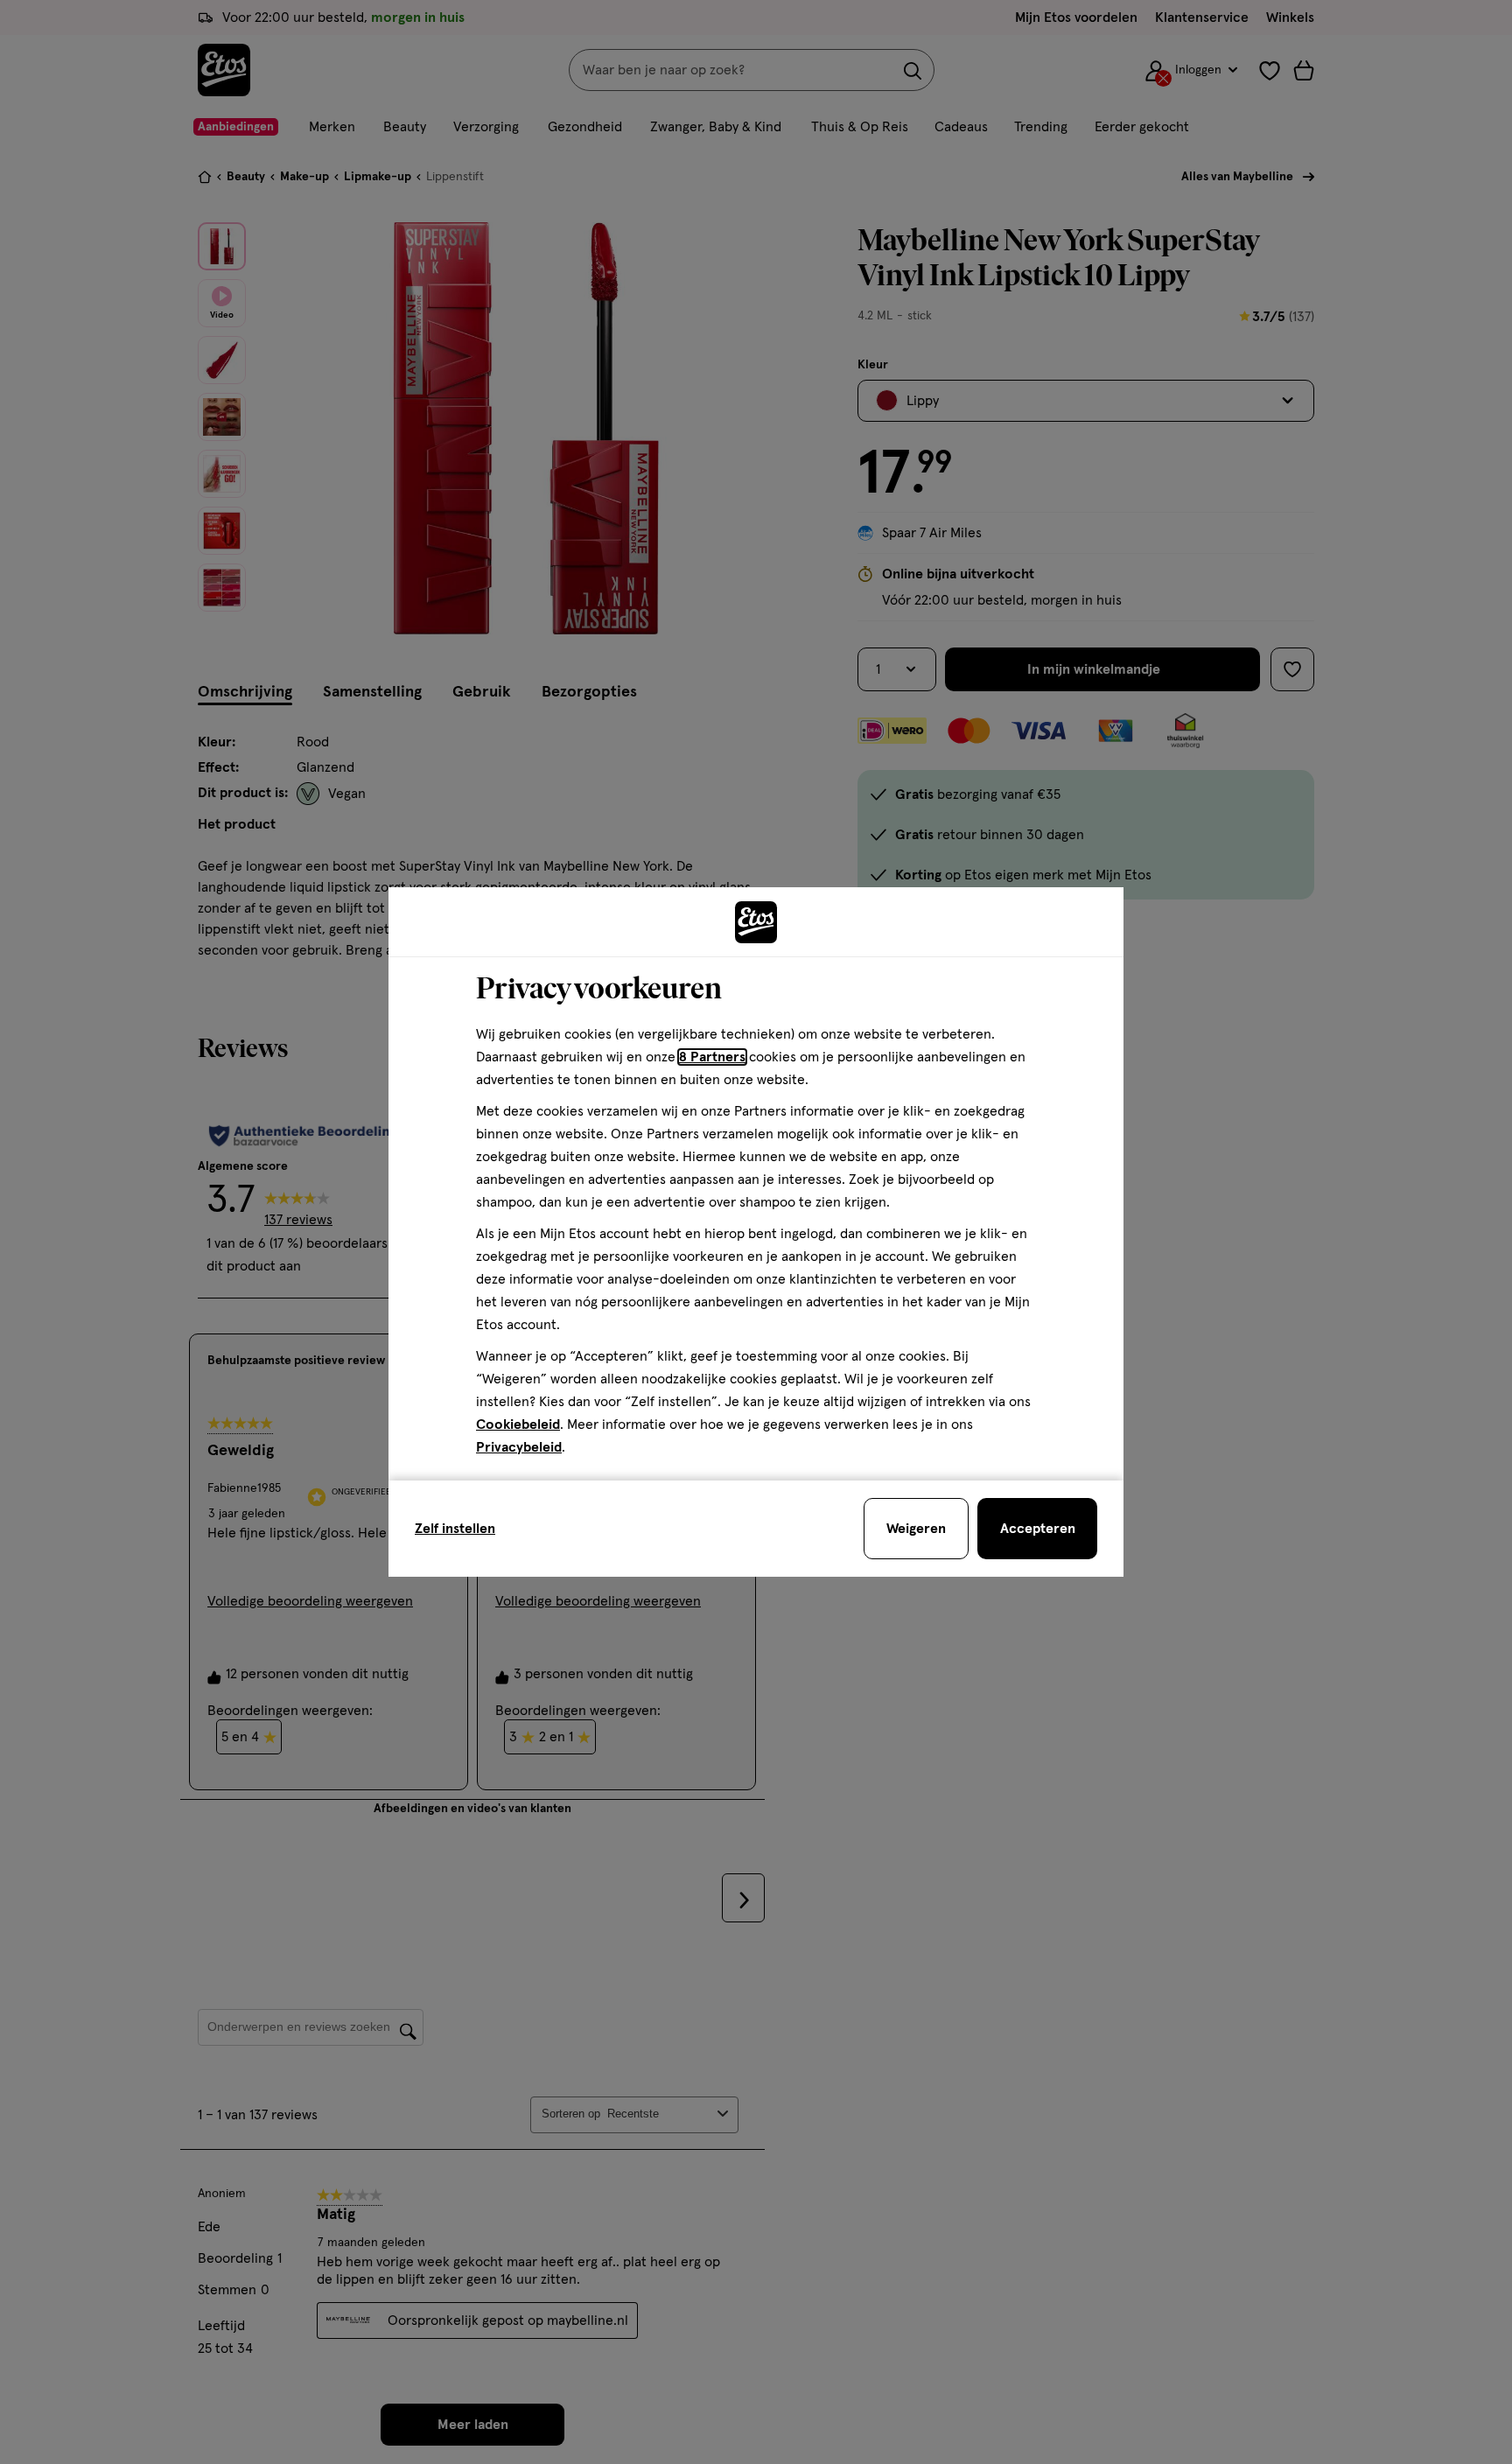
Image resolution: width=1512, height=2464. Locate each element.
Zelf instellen (455, 1529)
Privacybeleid (519, 1447)
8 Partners (712, 1057)
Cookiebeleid (518, 1424)
